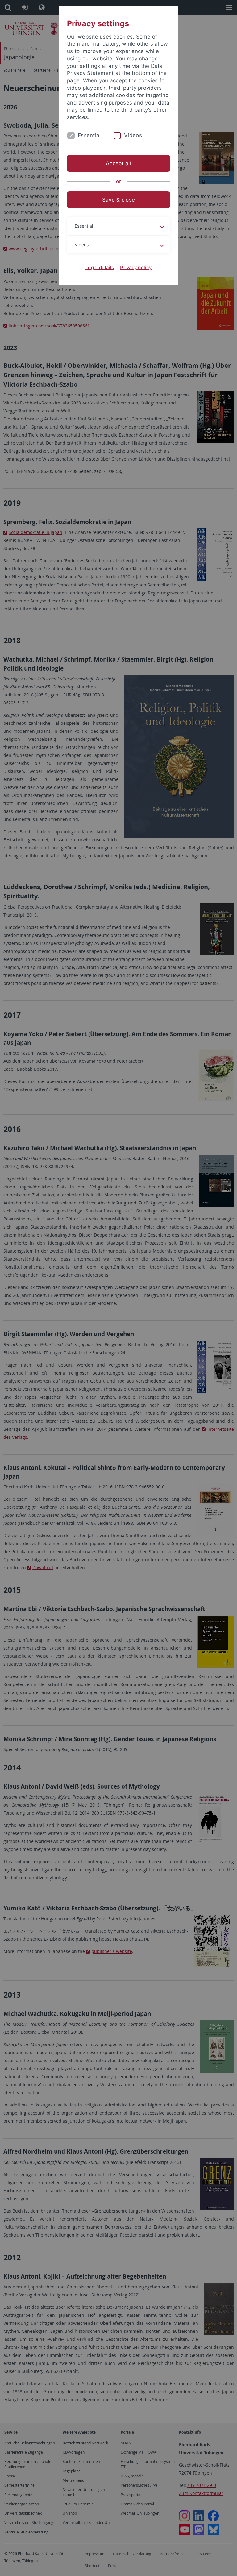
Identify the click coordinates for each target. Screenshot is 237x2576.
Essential (89, 135)
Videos (133, 135)
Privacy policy (136, 267)
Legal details (100, 267)
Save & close (118, 200)
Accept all (118, 163)
